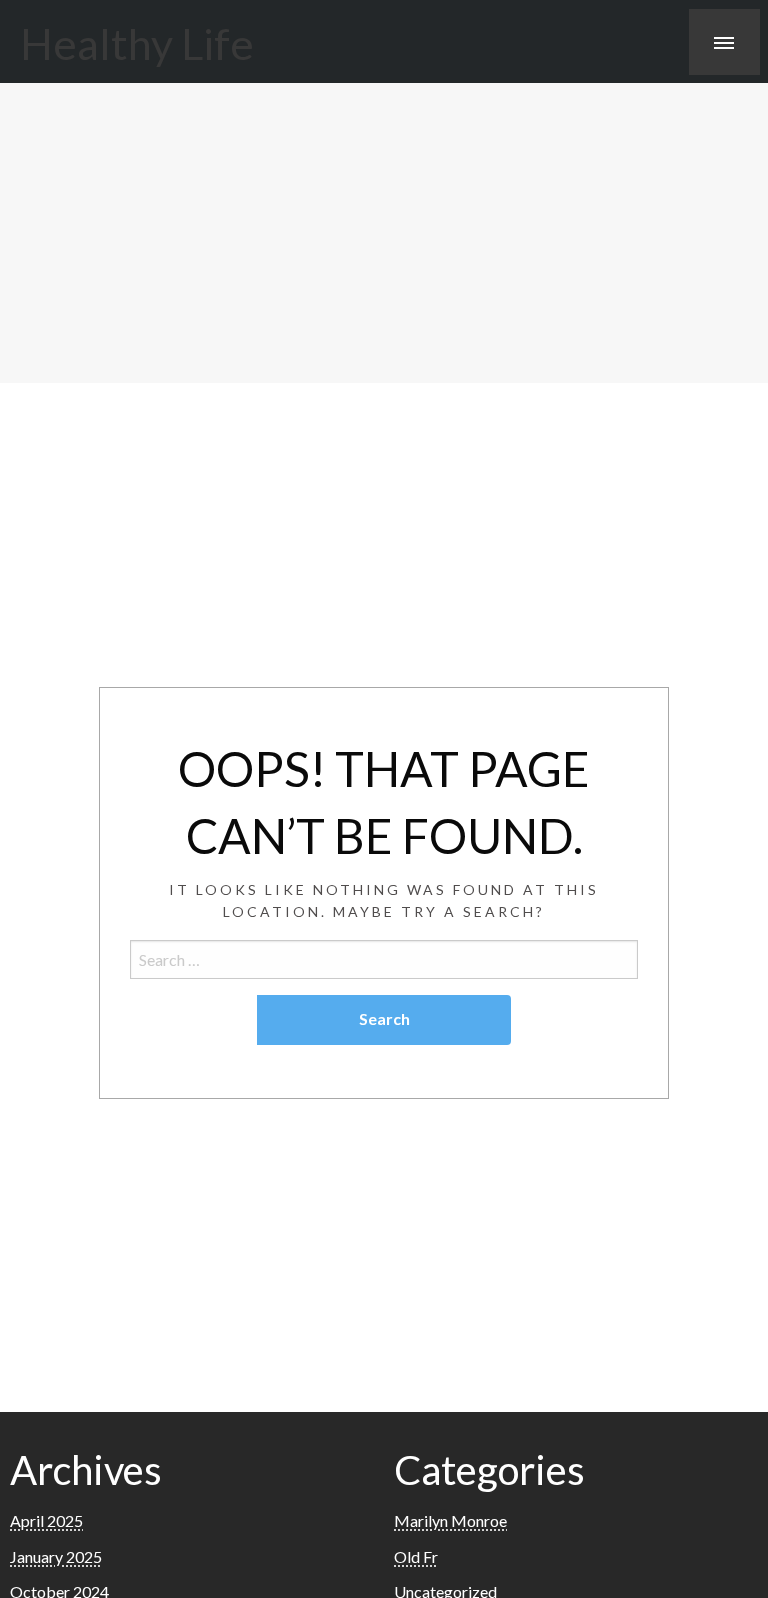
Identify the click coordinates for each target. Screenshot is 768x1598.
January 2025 (56, 1556)
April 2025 (46, 1520)
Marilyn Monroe (450, 1520)
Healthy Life (137, 43)
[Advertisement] (384, 233)
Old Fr (416, 1556)
